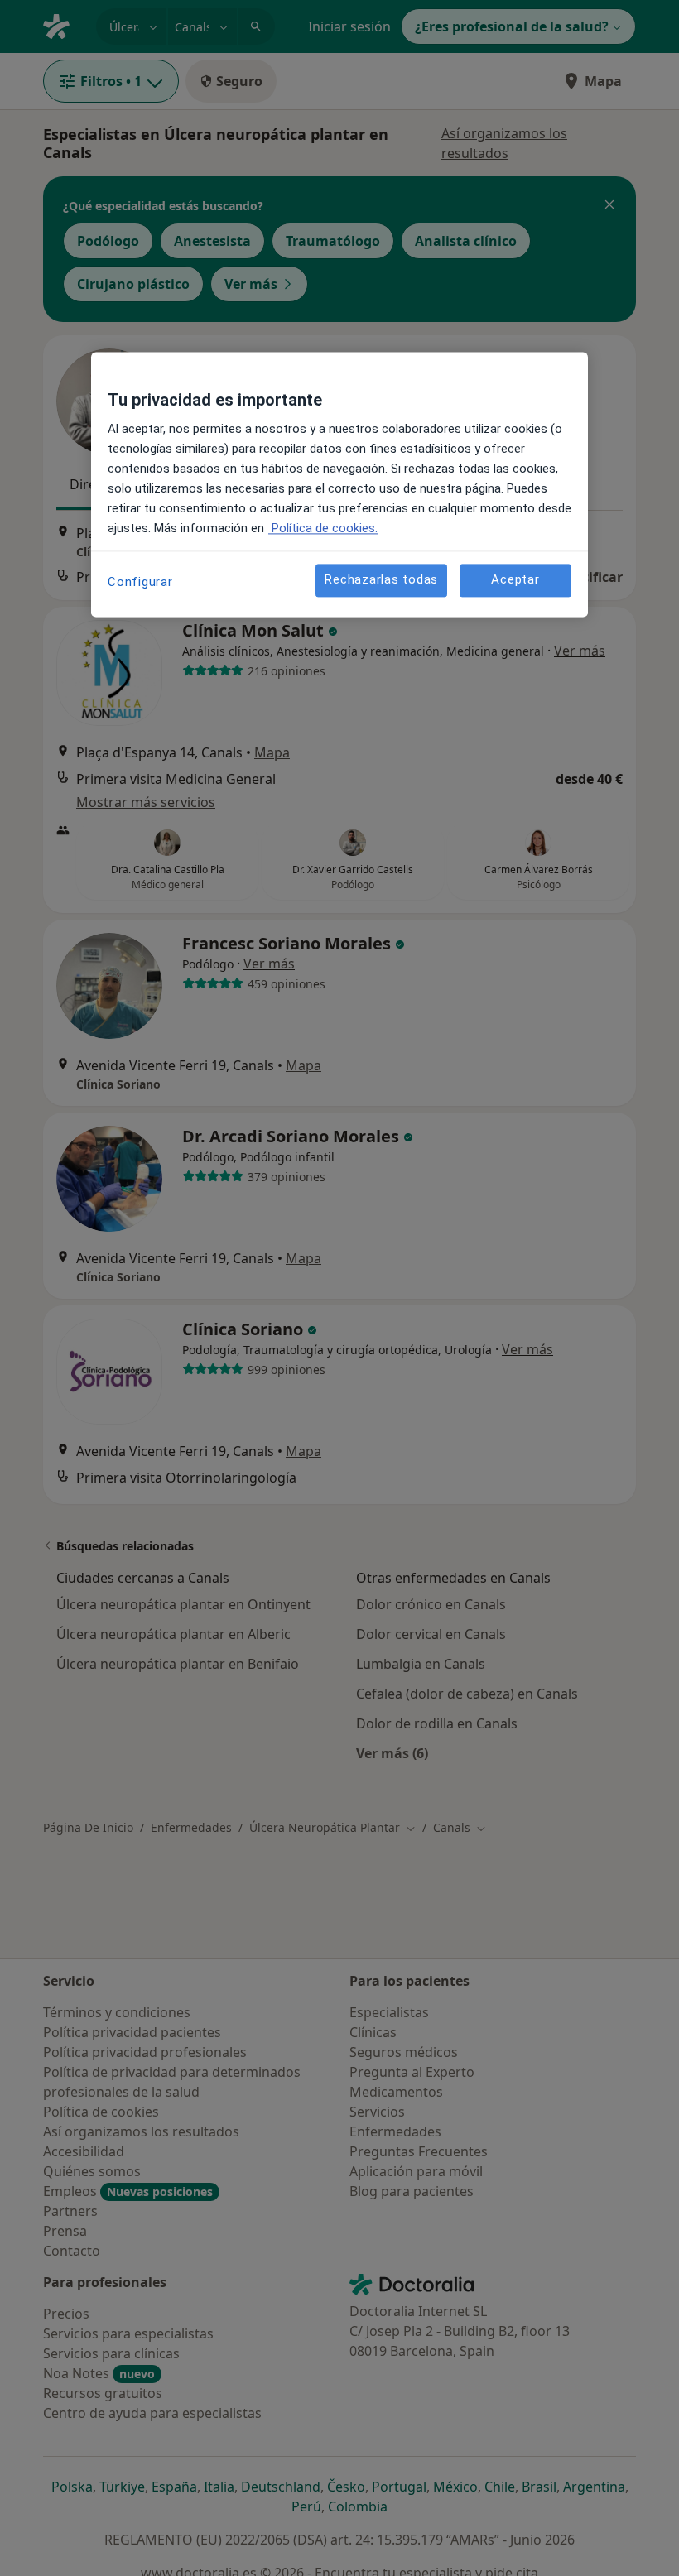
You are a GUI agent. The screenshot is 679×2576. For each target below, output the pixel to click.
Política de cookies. (323, 528)
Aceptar (515, 580)
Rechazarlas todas (381, 580)
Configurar (140, 582)
